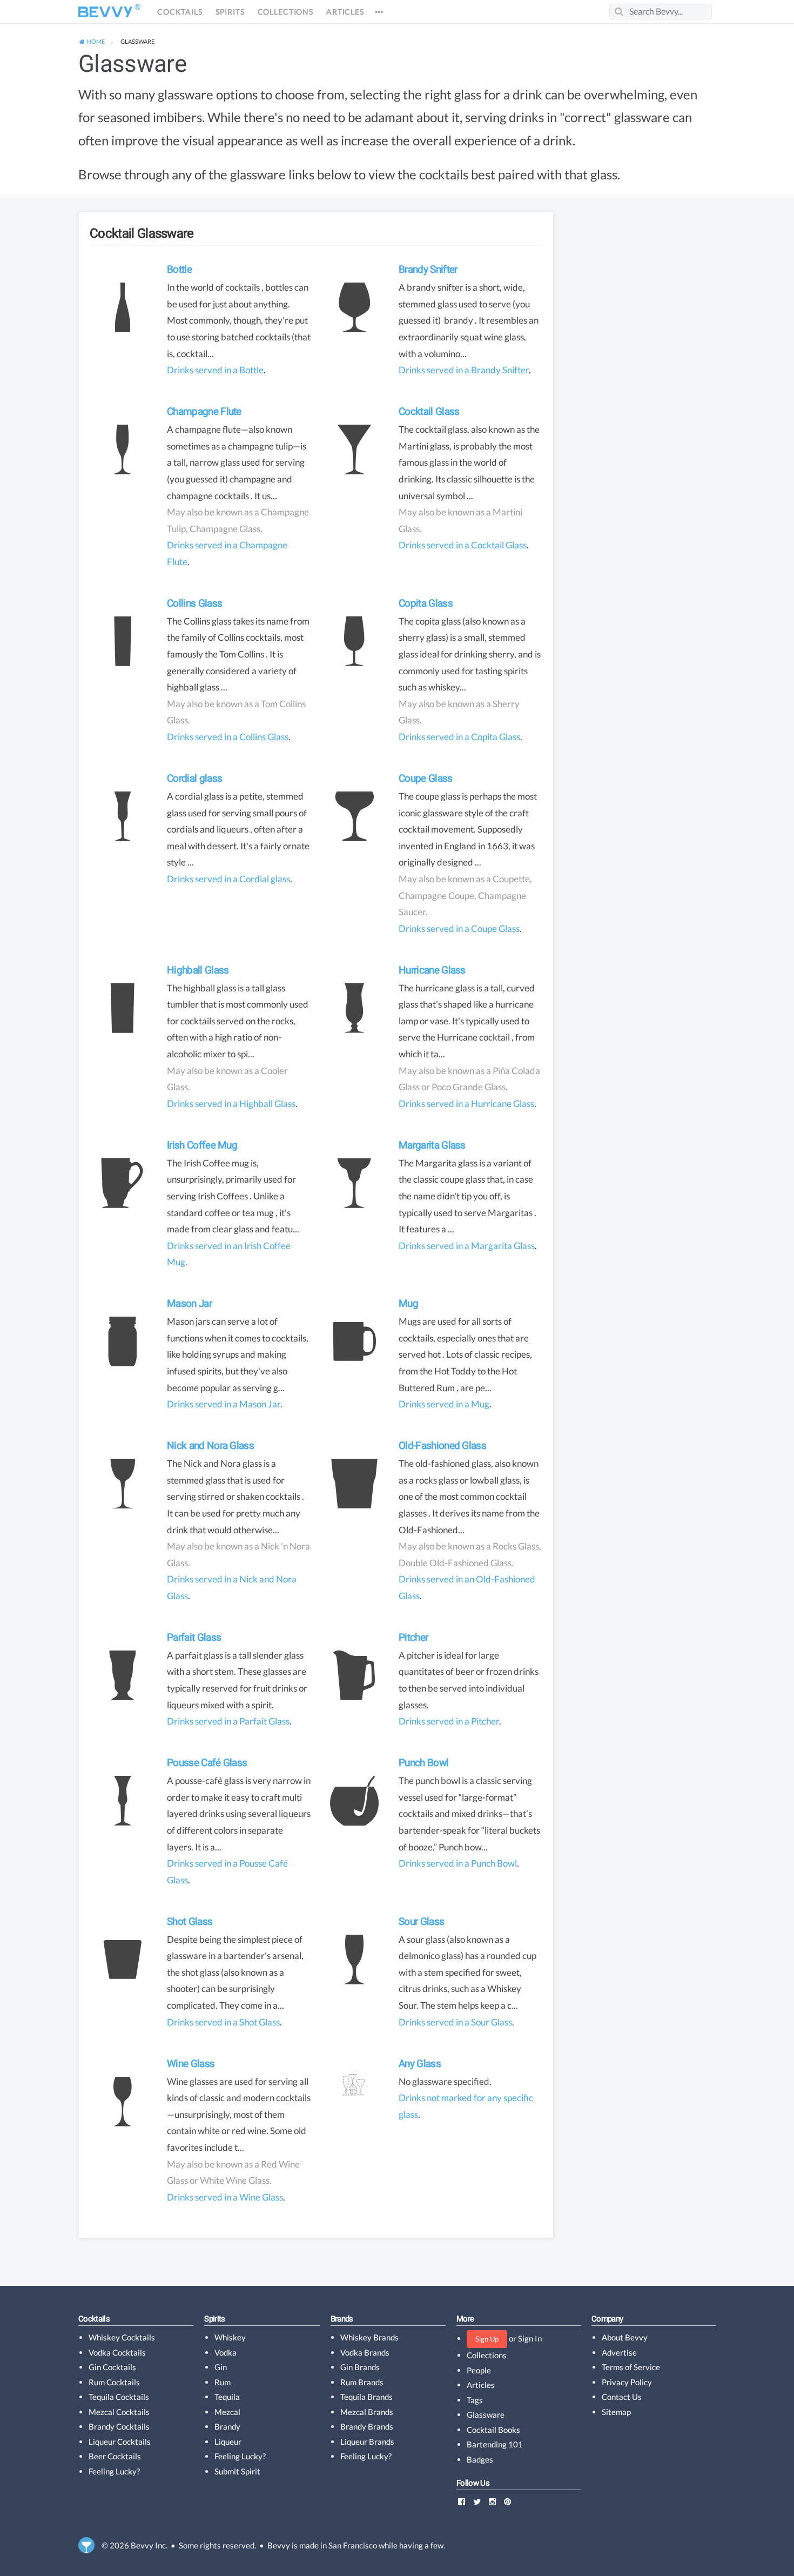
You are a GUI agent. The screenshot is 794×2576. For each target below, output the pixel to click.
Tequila (227, 2397)
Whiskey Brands (369, 2337)
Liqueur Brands (367, 2441)
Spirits (230, 12)
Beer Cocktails (115, 2456)
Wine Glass (191, 2064)
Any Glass (420, 2064)
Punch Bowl (423, 1763)
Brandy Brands (367, 2426)
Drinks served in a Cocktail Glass (463, 545)
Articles (345, 12)
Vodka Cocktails (117, 2352)
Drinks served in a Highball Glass (231, 1103)
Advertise (619, 2352)
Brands (342, 2319)
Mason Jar (189, 1303)
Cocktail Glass (429, 411)
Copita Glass (426, 603)
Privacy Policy (627, 2382)
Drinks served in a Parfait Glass (228, 1721)
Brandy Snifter (428, 269)
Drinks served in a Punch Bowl (458, 1863)
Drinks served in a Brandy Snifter (464, 370)
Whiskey (230, 2337)
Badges (480, 2459)
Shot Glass (190, 1921)
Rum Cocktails (114, 2382)
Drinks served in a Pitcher (449, 1721)
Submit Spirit (237, 2471)
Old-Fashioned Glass (442, 1445)
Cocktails (180, 12)
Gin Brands (360, 2367)
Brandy (227, 2426)
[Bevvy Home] (105, 12)
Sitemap (616, 2412)
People (479, 2370)
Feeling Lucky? (114, 2471)
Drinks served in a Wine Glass (225, 2197)
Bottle (179, 269)
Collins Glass (194, 603)
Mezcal (227, 2412)
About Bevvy (625, 2337)
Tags (475, 2400)
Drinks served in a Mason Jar (224, 1404)
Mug (408, 1303)
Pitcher (413, 1637)
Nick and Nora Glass (210, 1445)
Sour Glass (421, 1921)
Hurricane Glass (432, 970)
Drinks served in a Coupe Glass (459, 928)
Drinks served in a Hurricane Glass (466, 1103)
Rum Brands (362, 2382)
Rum (223, 2382)
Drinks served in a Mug (444, 1404)
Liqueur (228, 2441)
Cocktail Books (493, 2430)
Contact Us (622, 2397)
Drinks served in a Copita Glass (459, 737)
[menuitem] (92, 42)
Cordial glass (194, 778)
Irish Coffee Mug (202, 1145)
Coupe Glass (426, 778)
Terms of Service (631, 2367)
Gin (221, 2367)
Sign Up (487, 2339)
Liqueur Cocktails (120, 2441)
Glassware (132, 64)
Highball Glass (198, 970)
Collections (285, 12)
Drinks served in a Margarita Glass (467, 1246)
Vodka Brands (365, 2352)
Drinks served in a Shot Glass (223, 2022)
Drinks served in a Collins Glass (228, 737)
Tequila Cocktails (119, 2397)
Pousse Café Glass (207, 1763)
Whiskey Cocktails (122, 2337)
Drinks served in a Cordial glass (228, 879)
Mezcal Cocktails (119, 2412)
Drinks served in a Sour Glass (455, 2022)
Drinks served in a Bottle (215, 370)
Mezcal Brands (367, 2412)
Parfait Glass (194, 1637)
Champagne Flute (204, 411)
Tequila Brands (366, 2397)
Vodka (226, 2352)
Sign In (530, 2338)
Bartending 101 (495, 2444)
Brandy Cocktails (119, 2426)
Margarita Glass (432, 1145)
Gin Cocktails (112, 2367)
